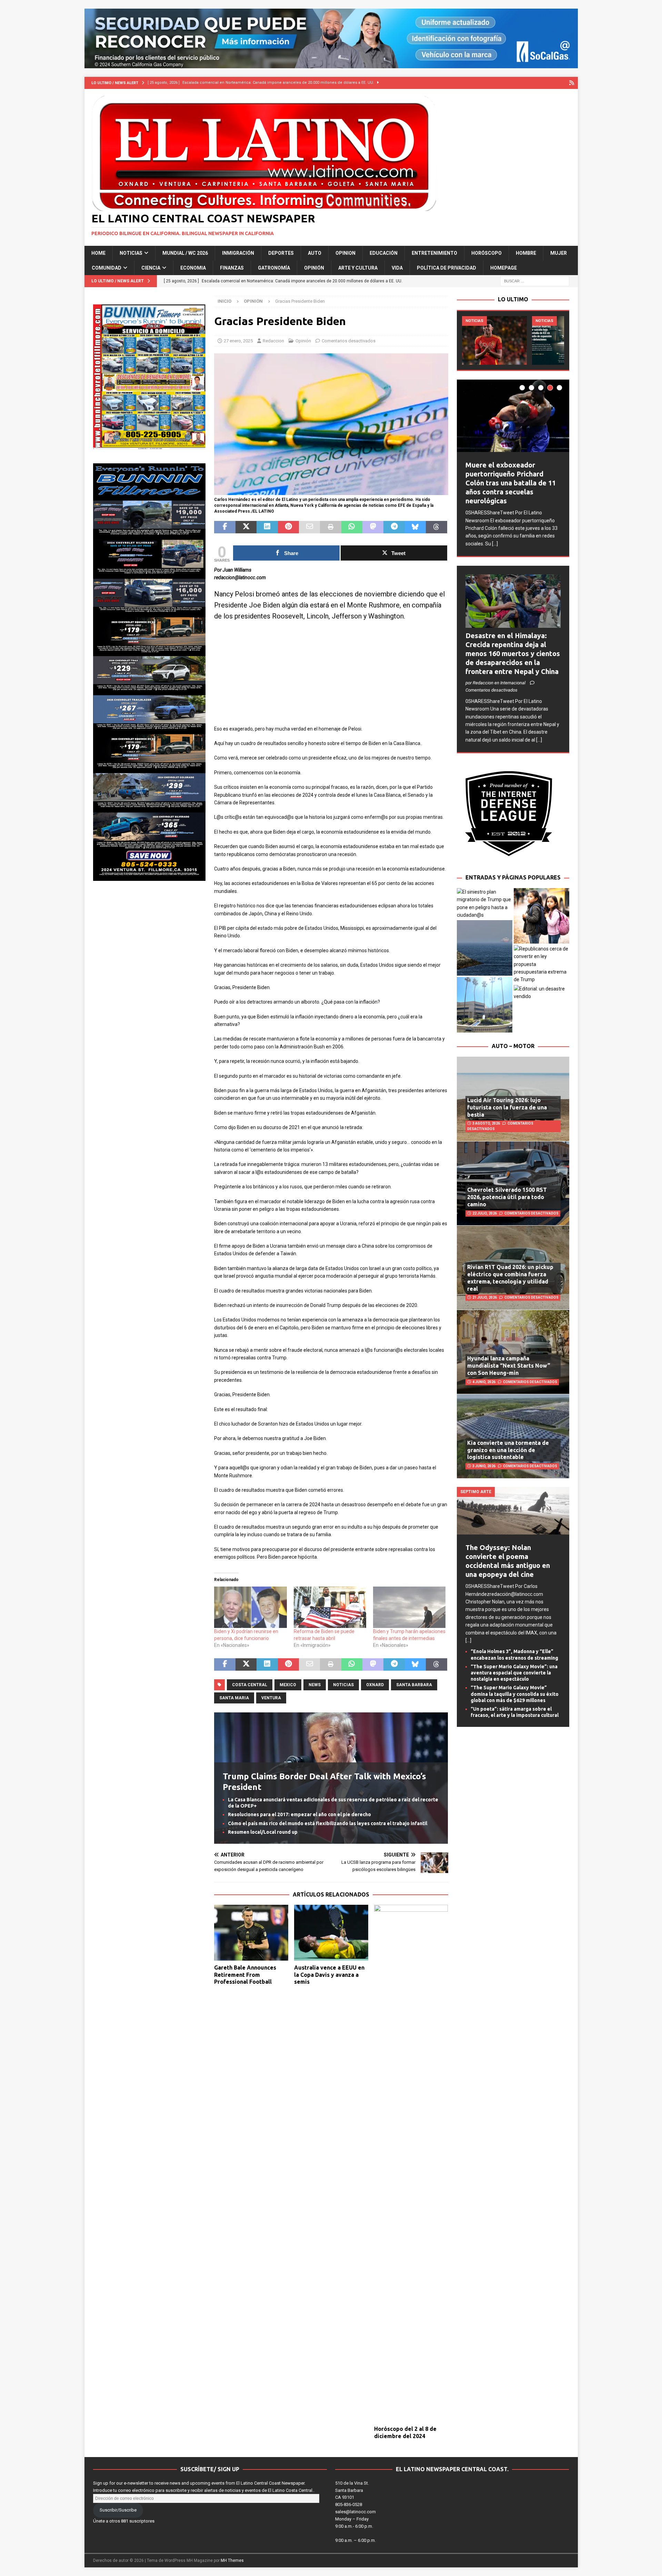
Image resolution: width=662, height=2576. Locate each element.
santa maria (234, 1698)
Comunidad (107, 268)
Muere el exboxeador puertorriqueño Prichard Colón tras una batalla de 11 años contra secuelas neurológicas (511, 483)
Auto (315, 253)
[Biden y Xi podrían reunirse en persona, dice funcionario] (250, 1607)
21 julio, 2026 (485, 1297)
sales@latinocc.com (355, 2512)
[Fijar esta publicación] (288, 527)
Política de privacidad (447, 268)
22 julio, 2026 (485, 1213)
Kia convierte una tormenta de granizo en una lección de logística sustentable (508, 1450)
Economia (193, 268)
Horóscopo (487, 253)
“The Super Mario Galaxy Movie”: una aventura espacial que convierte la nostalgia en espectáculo (514, 1673)
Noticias (131, 253)
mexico (288, 1685)
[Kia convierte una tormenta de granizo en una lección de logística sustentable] (513, 1436)
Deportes (281, 253)
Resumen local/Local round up (263, 1832)
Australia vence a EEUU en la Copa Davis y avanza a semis (329, 1975)
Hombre (526, 253)
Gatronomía (274, 268)
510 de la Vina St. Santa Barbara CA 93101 (352, 2490)
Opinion (345, 253)
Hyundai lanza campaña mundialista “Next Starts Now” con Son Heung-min (509, 1366)
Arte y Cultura (358, 268)
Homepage (504, 268)
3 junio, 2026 (484, 1466)
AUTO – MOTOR (513, 1046)
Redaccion (273, 341)
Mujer (559, 253)
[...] (495, 544)
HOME (98, 253)
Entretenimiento (434, 253)
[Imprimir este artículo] (330, 527)
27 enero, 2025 (238, 341)
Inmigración (238, 253)
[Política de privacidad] (572, 83)
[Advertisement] (331, 677)
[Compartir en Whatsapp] (352, 527)
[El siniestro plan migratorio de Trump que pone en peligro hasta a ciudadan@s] (485, 904)
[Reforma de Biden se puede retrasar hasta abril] (330, 1607)
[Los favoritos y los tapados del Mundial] (494, 340)
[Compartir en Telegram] (394, 527)
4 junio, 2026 (484, 1382)
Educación (384, 253)
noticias (343, 1685)
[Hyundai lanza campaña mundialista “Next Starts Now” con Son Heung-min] (513, 1352)
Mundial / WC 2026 (185, 253)
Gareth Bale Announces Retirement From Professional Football (245, 1975)
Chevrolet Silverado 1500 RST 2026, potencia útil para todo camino (507, 1197)
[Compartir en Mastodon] (373, 527)
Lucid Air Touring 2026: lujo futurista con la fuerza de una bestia (507, 1107)
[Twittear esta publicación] (246, 527)
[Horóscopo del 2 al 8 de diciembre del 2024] (411, 2163)
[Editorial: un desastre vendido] (541, 993)
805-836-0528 (349, 2504)
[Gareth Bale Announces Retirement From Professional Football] (251, 1933)
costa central (250, 1685)
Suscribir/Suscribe (118, 2510)
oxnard (375, 1685)
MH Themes (232, 2560)
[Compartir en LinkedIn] (267, 527)
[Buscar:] (535, 281)
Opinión (314, 268)
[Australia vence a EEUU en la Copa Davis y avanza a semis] (331, 1933)
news (315, 1685)
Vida (397, 268)
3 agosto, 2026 (486, 1123)
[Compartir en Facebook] (225, 527)
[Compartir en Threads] (436, 527)
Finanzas (232, 268)
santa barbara (414, 1685)
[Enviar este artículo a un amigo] (309, 527)
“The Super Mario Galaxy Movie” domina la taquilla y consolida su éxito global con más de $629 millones (515, 1694)
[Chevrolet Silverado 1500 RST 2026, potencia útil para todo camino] (513, 1183)
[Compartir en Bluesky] (415, 527)
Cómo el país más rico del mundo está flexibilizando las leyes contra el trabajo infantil (328, 1823)
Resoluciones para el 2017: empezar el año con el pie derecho (299, 1814)
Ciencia (151, 268)
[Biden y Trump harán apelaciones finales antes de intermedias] (409, 1607)
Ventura (271, 1698)
